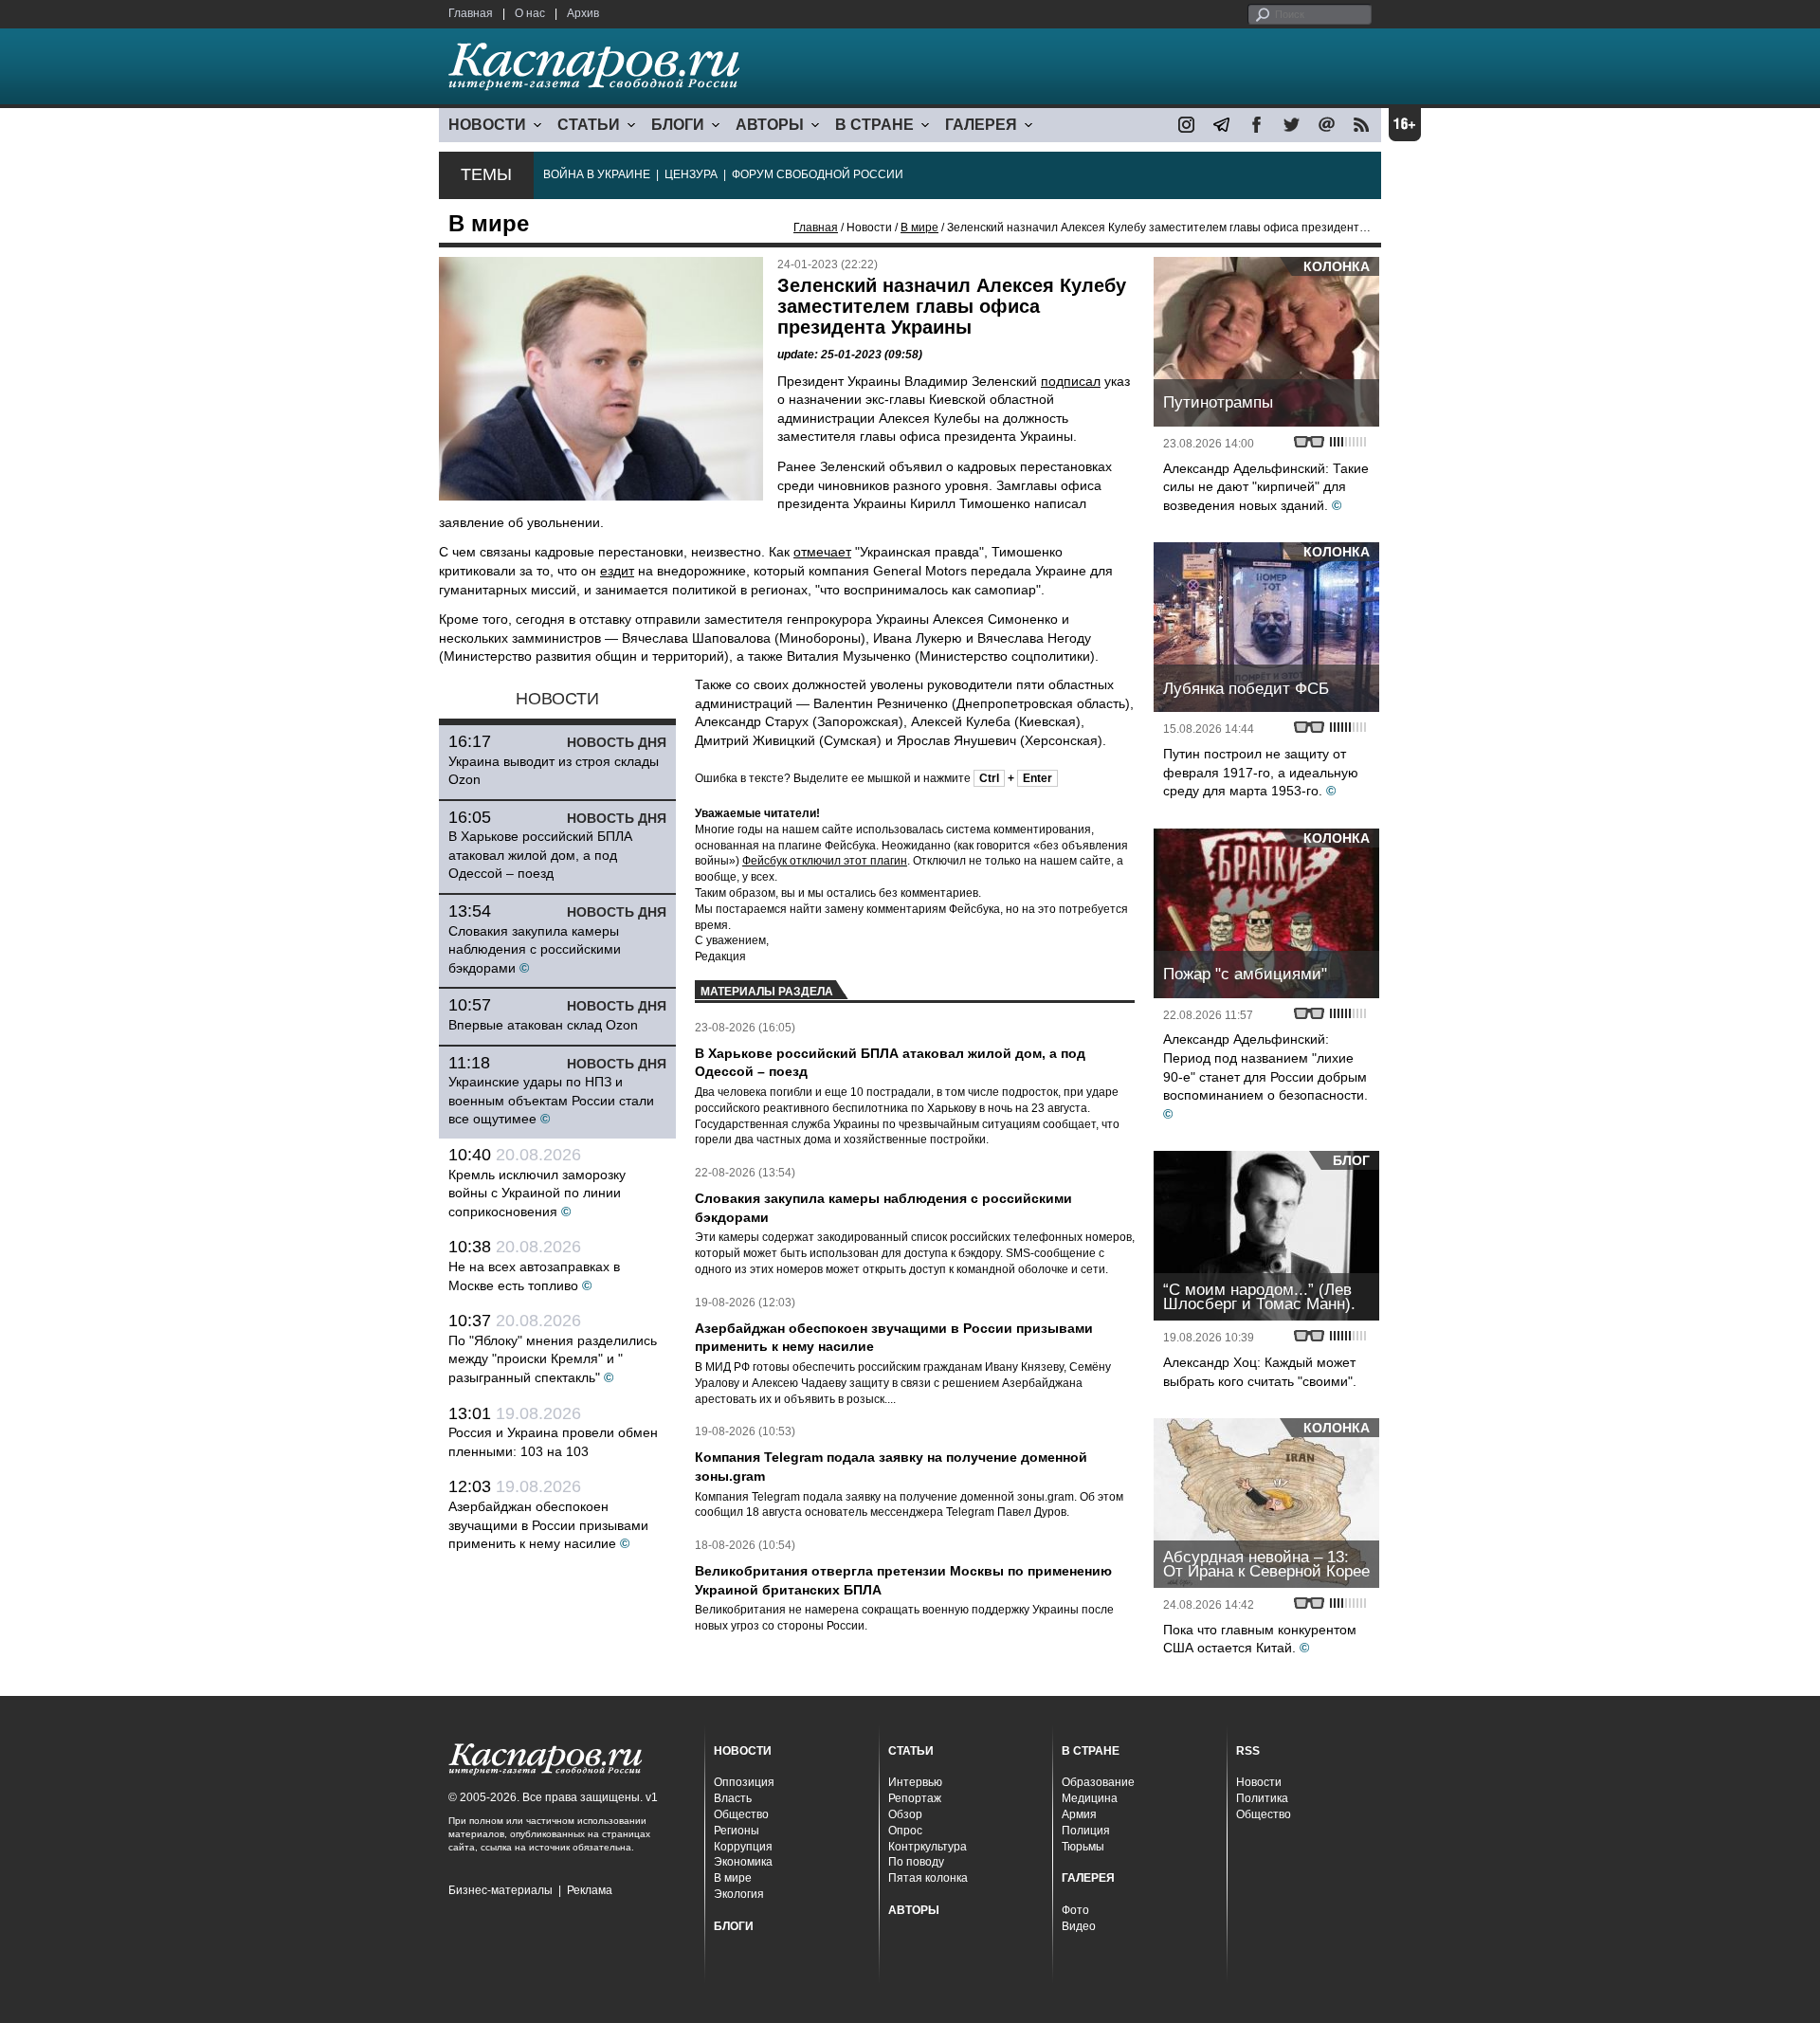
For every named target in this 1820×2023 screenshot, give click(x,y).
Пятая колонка (928, 1878)
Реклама (590, 1890)
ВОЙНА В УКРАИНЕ (597, 174)
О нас (530, 13)
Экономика (743, 1862)
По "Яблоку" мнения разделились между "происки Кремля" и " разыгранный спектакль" (553, 1359)
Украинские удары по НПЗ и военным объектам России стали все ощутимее (551, 1100)
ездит (617, 571)
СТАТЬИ (589, 125)
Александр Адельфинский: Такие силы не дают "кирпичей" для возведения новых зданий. (1266, 487)
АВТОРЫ (770, 125)
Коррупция (743, 1847)
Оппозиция (744, 1782)
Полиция (1086, 1831)
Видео (1079, 1926)
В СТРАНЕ (874, 125)
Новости (1259, 1782)
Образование (1098, 1782)
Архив (583, 13)
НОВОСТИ (487, 125)
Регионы (737, 1831)
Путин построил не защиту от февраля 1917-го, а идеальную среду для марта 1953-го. (1261, 772)
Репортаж (915, 1798)
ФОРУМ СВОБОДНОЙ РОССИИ (818, 174)
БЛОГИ (678, 125)
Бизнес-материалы (500, 1890)
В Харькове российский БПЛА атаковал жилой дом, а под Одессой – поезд (540, 855)
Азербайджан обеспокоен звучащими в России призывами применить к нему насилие (548, 1525)
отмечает (822, 552)
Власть (733, 1798)
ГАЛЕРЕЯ (981, 125)
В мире (919, 228)
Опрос (905, 1831)
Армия (1079, 1814)
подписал (1071, 381)
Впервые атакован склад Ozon (543, 1025)
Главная (471, 13)
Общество (741, 1814)
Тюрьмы (1083, 1847)
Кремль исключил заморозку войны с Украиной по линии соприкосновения (537, 1193)
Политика (1262, 1798)
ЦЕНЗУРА (691, 174)
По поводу (916, 1862)
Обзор (905, 1814)
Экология (739, 1894)
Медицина (1090, 1798)
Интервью (915, 1782)
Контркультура (928, 1847)
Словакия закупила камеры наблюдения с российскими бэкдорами (535, 949)
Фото (1075, 1910)
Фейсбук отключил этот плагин (825, 861)
